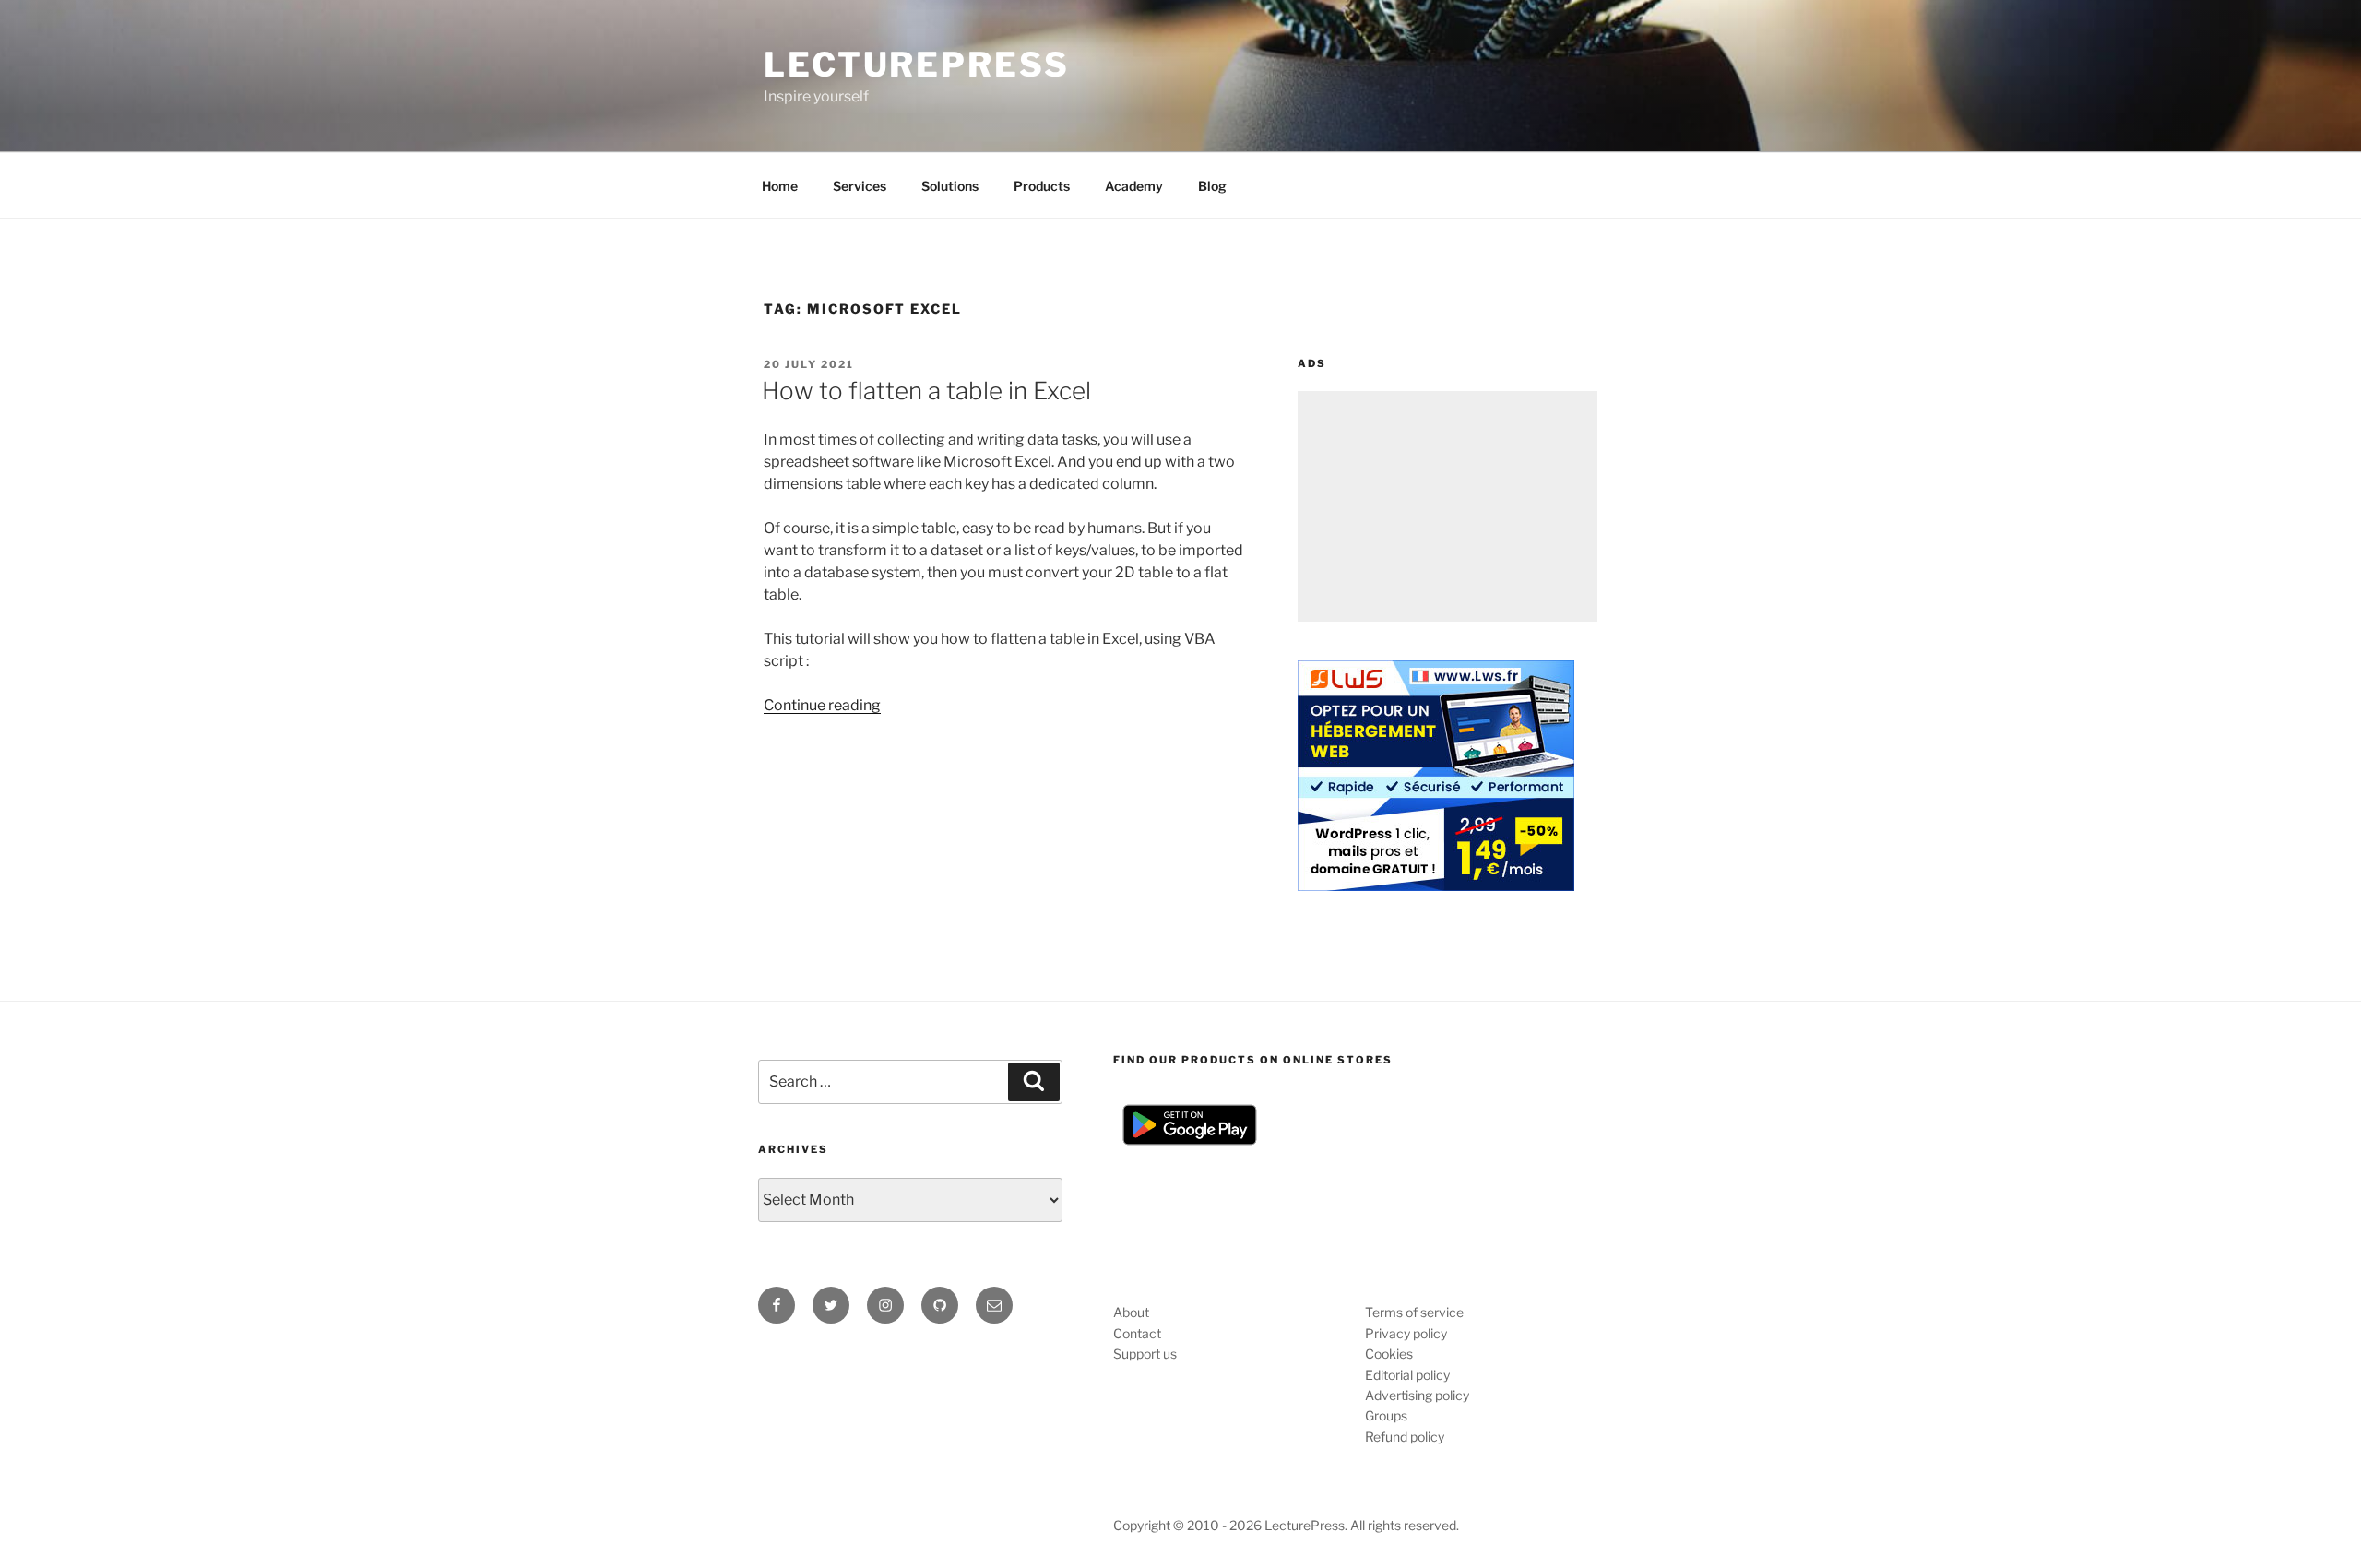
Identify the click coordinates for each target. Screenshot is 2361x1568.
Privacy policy (1406, 1333)
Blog (1212, 186)
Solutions (950, 186)
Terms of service (1414, 1312)
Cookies (1389, 1354)
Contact (1137, 1333)
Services (860, 186)
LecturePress (917, 65)
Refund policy (1405, 1437)
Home (780, 186)
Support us (1145, 1354)
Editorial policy (1407, 1375)
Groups (1386, 1415)
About (1131, 1312)
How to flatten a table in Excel (926, 391)
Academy (1134, 186)
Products (1042, 186)
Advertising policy (1417, 1395)
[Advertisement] (1447, 506)
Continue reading (822, 705)
